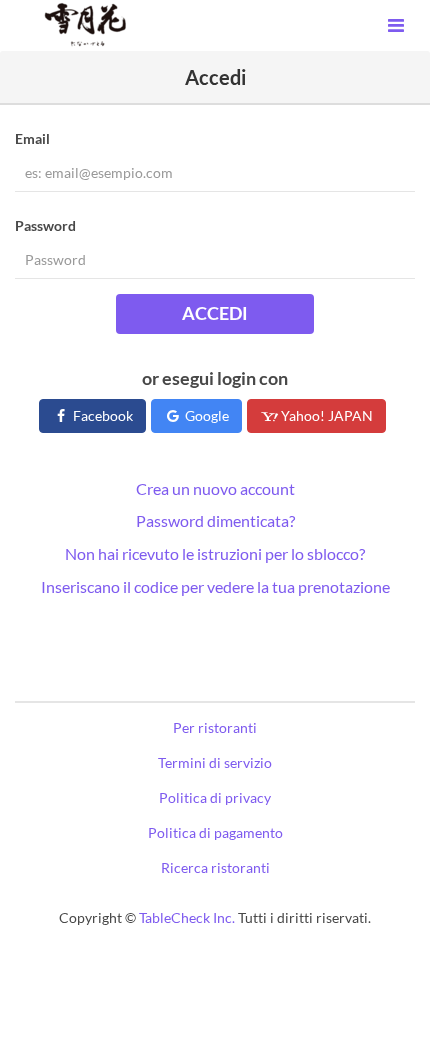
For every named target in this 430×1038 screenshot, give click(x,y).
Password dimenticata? (215, 520)
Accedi (215, 313)
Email (32, 138)
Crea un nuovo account (215, 488)
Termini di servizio (215, 762)
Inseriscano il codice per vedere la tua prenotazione (215, 586)
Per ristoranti (215, 727)
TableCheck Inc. (187, 917)
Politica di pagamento (215, 832)
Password (45, 225)
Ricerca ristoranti (215, 867)
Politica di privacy (215, 797)
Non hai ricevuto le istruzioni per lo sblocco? (215, 553)
